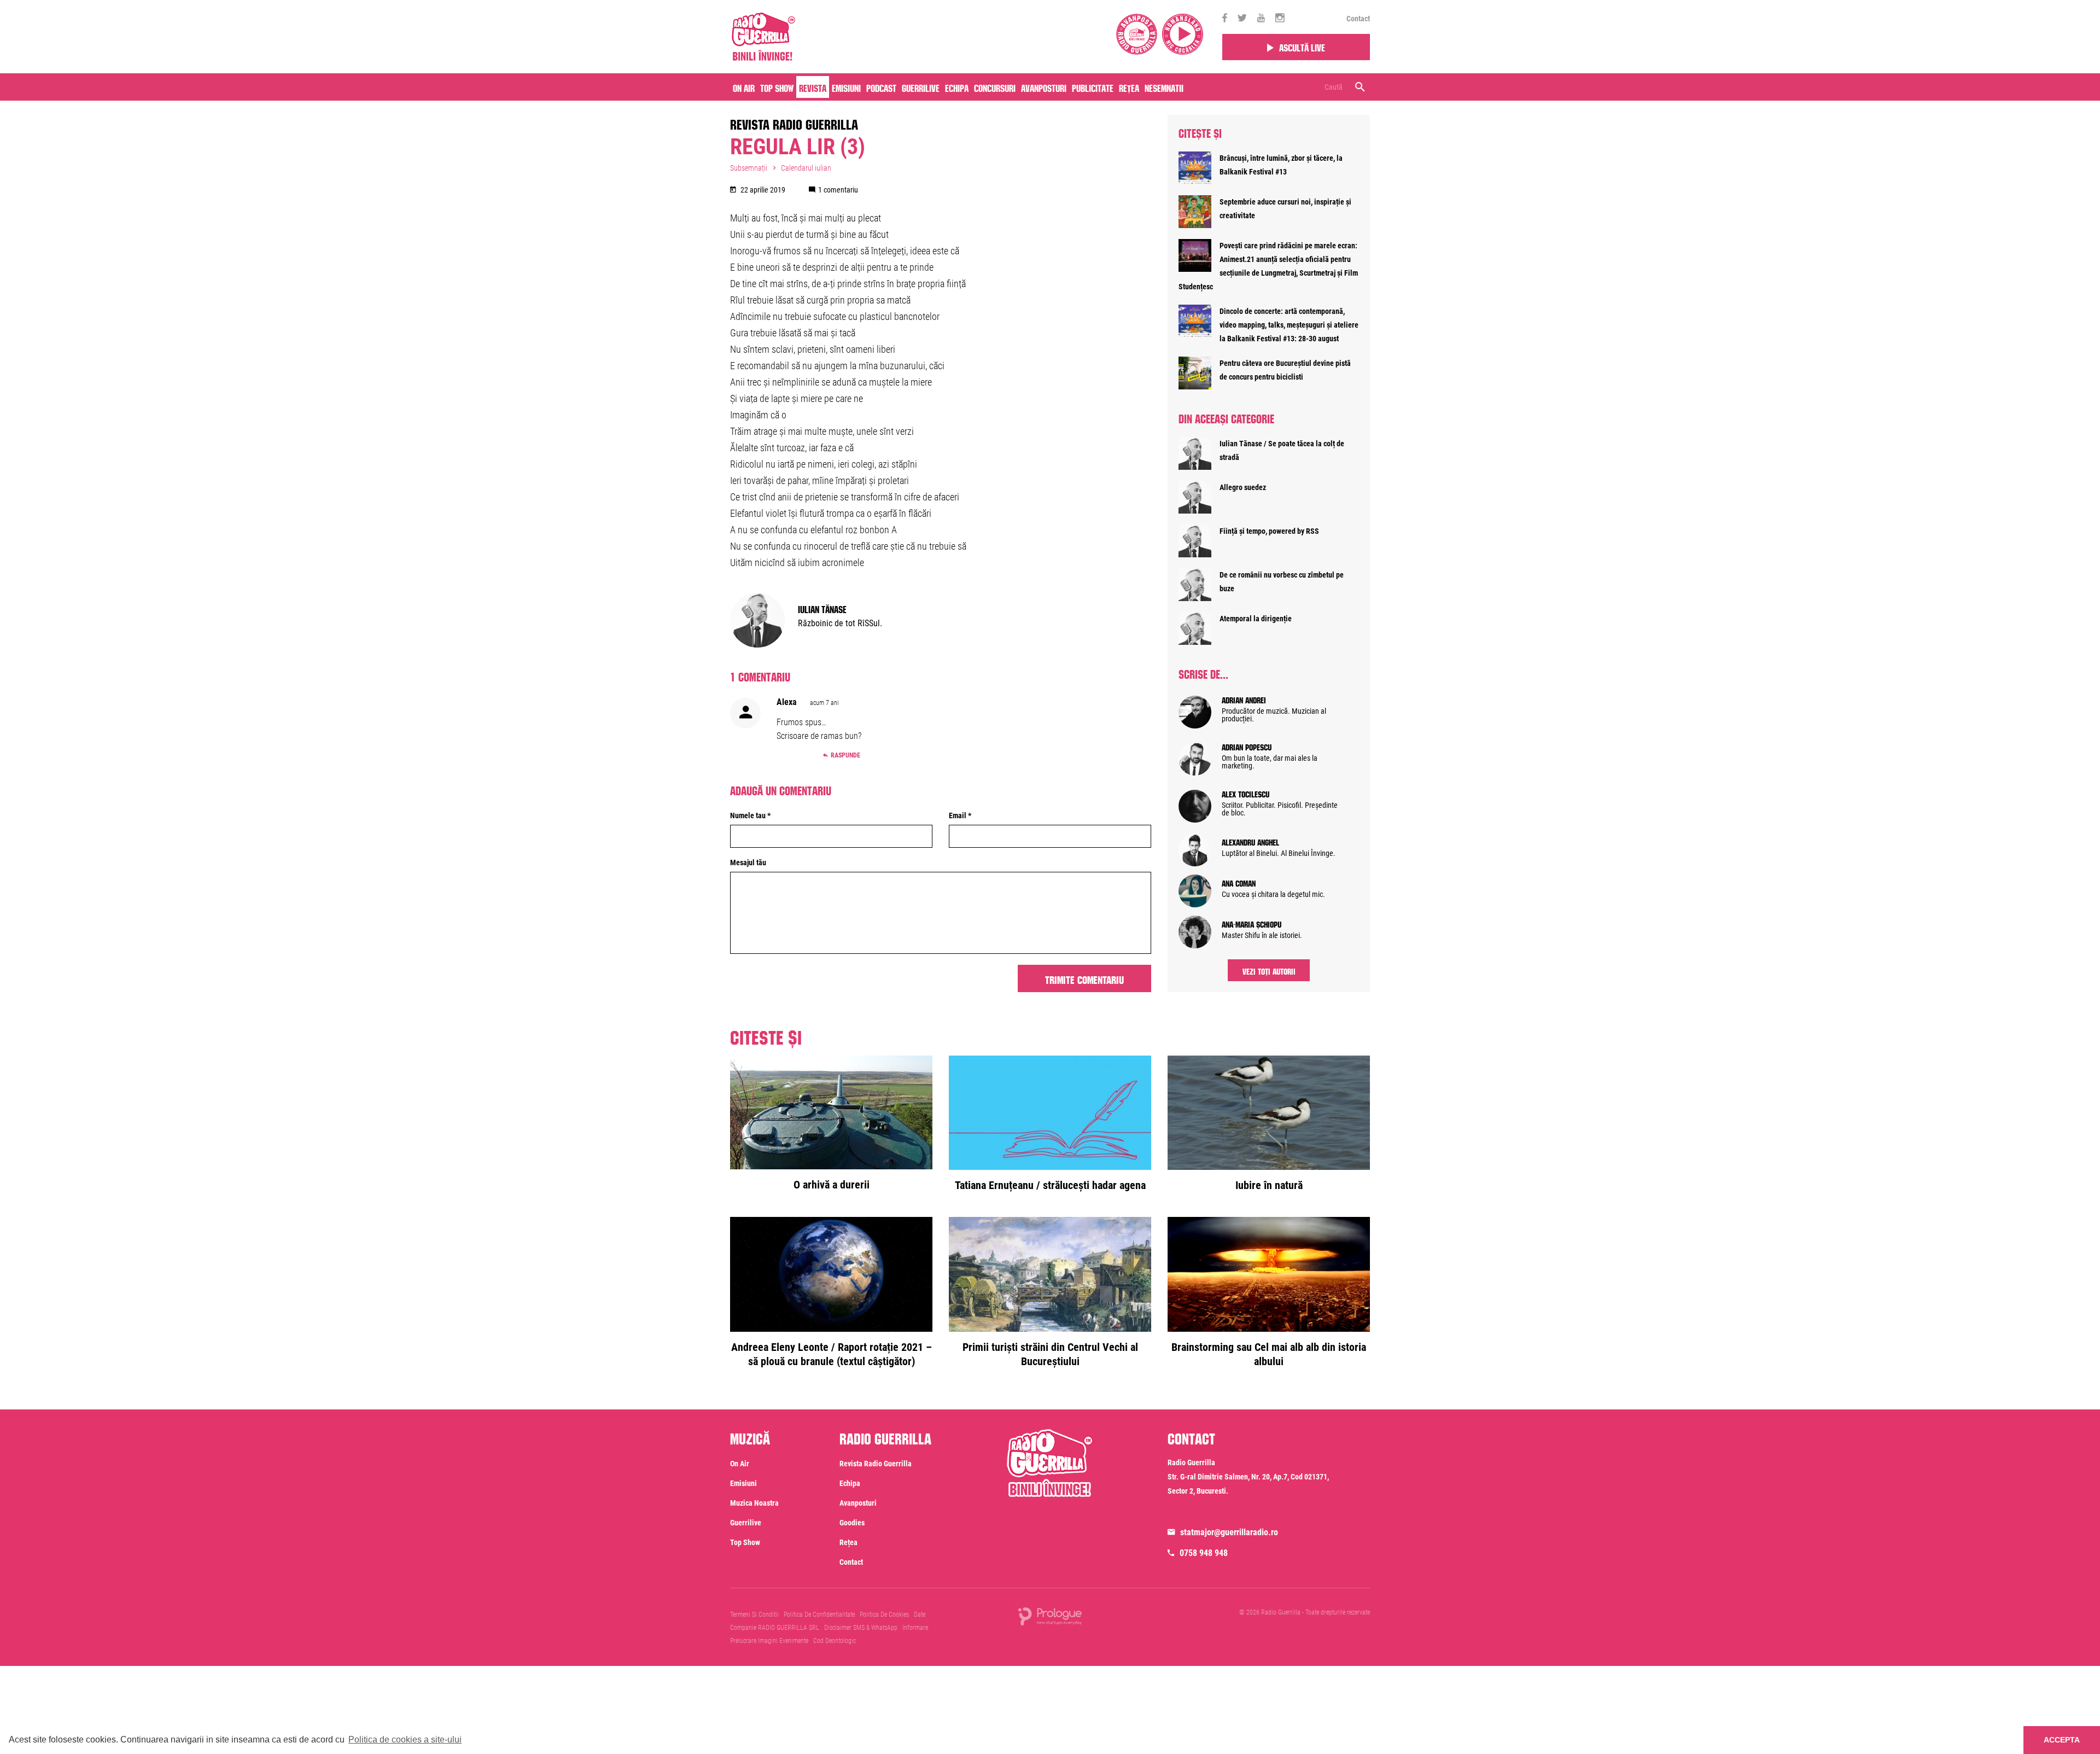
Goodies (852, 1523)
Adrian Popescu (1247, 746)
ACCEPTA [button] (2062, 1740)
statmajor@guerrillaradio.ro (1229, 1532)
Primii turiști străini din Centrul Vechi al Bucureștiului (1050, 1354)
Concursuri (995, 87)
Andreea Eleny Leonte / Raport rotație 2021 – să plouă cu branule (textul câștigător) (832, 1354)
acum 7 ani (824, 703)
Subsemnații (749, 168)
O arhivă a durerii (832, 1185)
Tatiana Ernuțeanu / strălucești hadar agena (1050, 1185)
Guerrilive (921, 87)
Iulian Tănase (822, 608)
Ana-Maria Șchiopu (1252, 923)
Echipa (957, 87)
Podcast (881, 87)
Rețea (1129, 87)
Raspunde (845, 755)
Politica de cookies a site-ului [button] (405, 1740)
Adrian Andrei (1244, 699)
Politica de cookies (884, 1615)
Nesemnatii (1164, 87)
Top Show (777, 87)
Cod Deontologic (835, 1641)
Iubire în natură (1269, 1185)
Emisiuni (846, 87)
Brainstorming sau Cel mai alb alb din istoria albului (1269, 1354)
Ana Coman (1239, 882)
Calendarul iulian (806, 168)
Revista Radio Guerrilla (794, 123)
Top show (745, 1542)
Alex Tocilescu (1246, 793)
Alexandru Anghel (1250, 841)
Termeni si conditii (754, 1615)
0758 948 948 (1204, 1553)
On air (744, 87)
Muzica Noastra (754, 1503)
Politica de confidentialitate (819, 1615)
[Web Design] (1050, 1616)
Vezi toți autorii (1269, 970)
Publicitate (1093, 87)
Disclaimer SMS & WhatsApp (861, 1628)
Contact (1358, 19)
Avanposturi (1044, 87)
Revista (813, 87)
